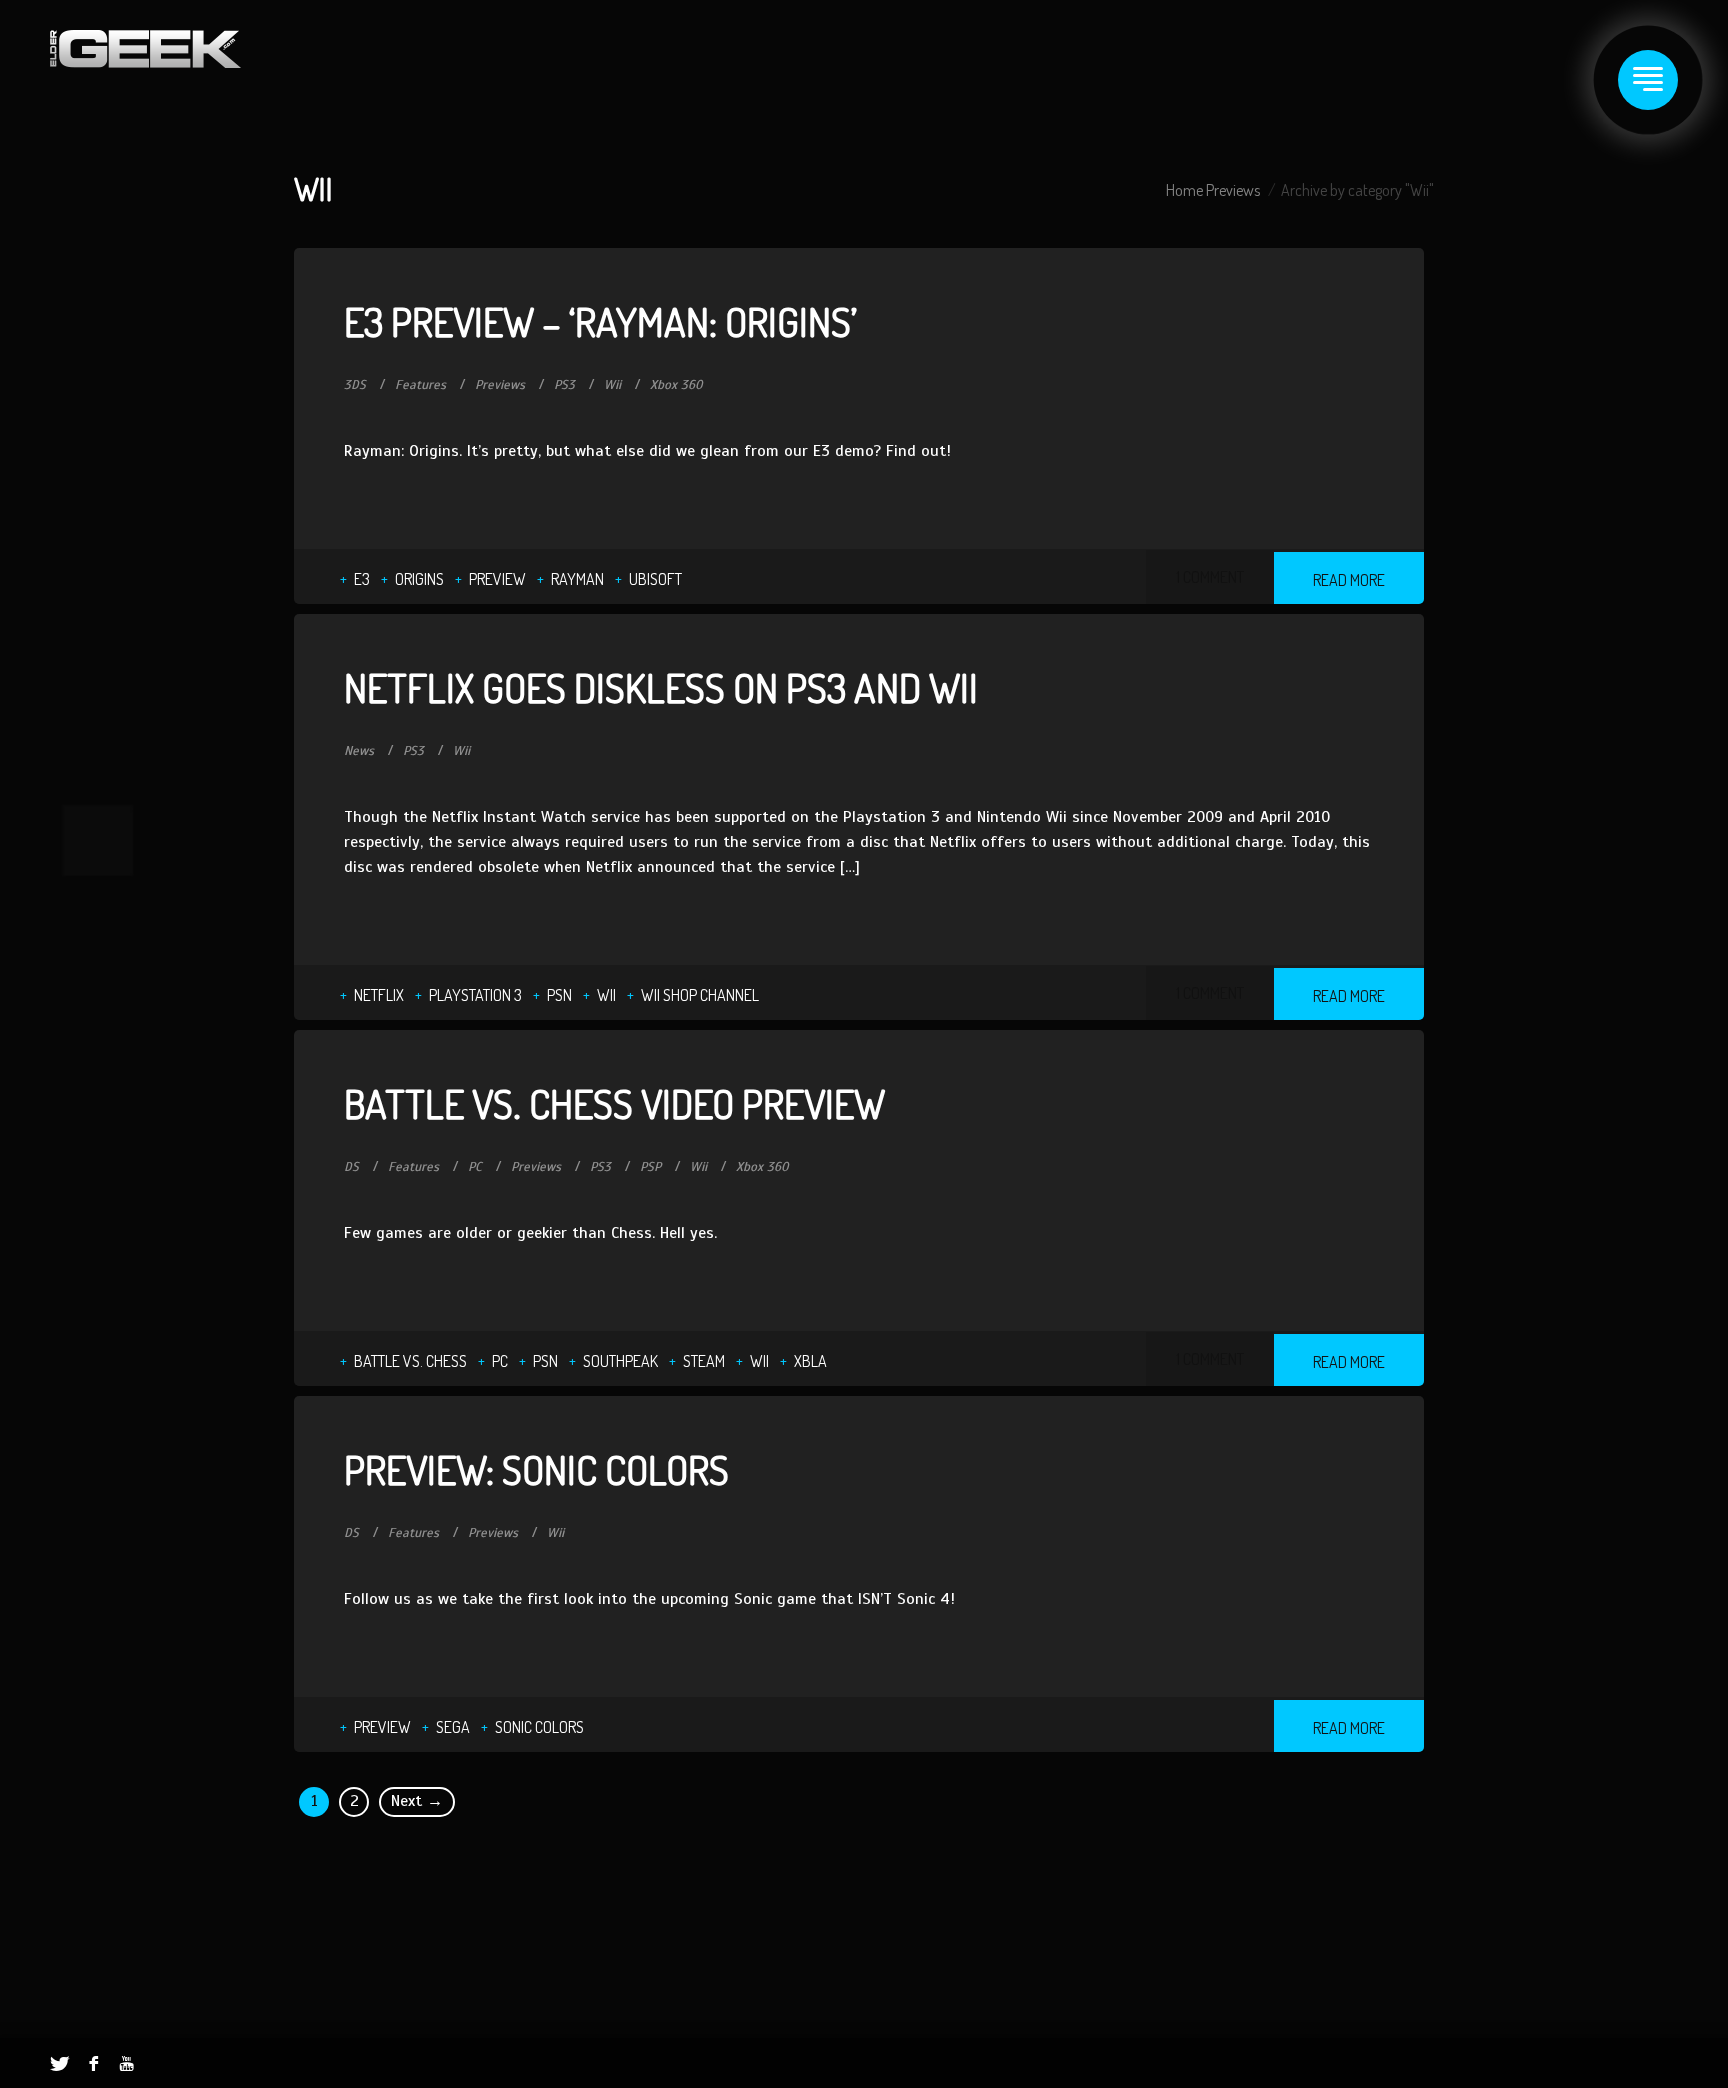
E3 (362, 579)
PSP (650, 1167)
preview (497, 579)
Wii (612, 385)
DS (351, 1167)
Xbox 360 (676, 385)
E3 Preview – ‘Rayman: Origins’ (600, 321)
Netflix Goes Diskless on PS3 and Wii (661, 687)
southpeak (620, 1361)
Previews (1233, 190)
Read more (1349, 580)
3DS (355, 385)
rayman (577, 579)
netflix (379, 995)
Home (1184, 190)
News (359, 751)
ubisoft (655, 579)
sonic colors (539, 1727)
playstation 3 (475, 995)
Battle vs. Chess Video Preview (614, 1103)
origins (419, 579)
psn (559, 995)
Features (420, 385)
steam (704, 1361)
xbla (810, 1361)
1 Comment (1210, 577)
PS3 (564, 385)
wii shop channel (700, 995)
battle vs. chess (410, 1361)
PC (475, 1167)
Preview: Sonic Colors (536, 1469)
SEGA (453, 1727)
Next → (417, 1801)
